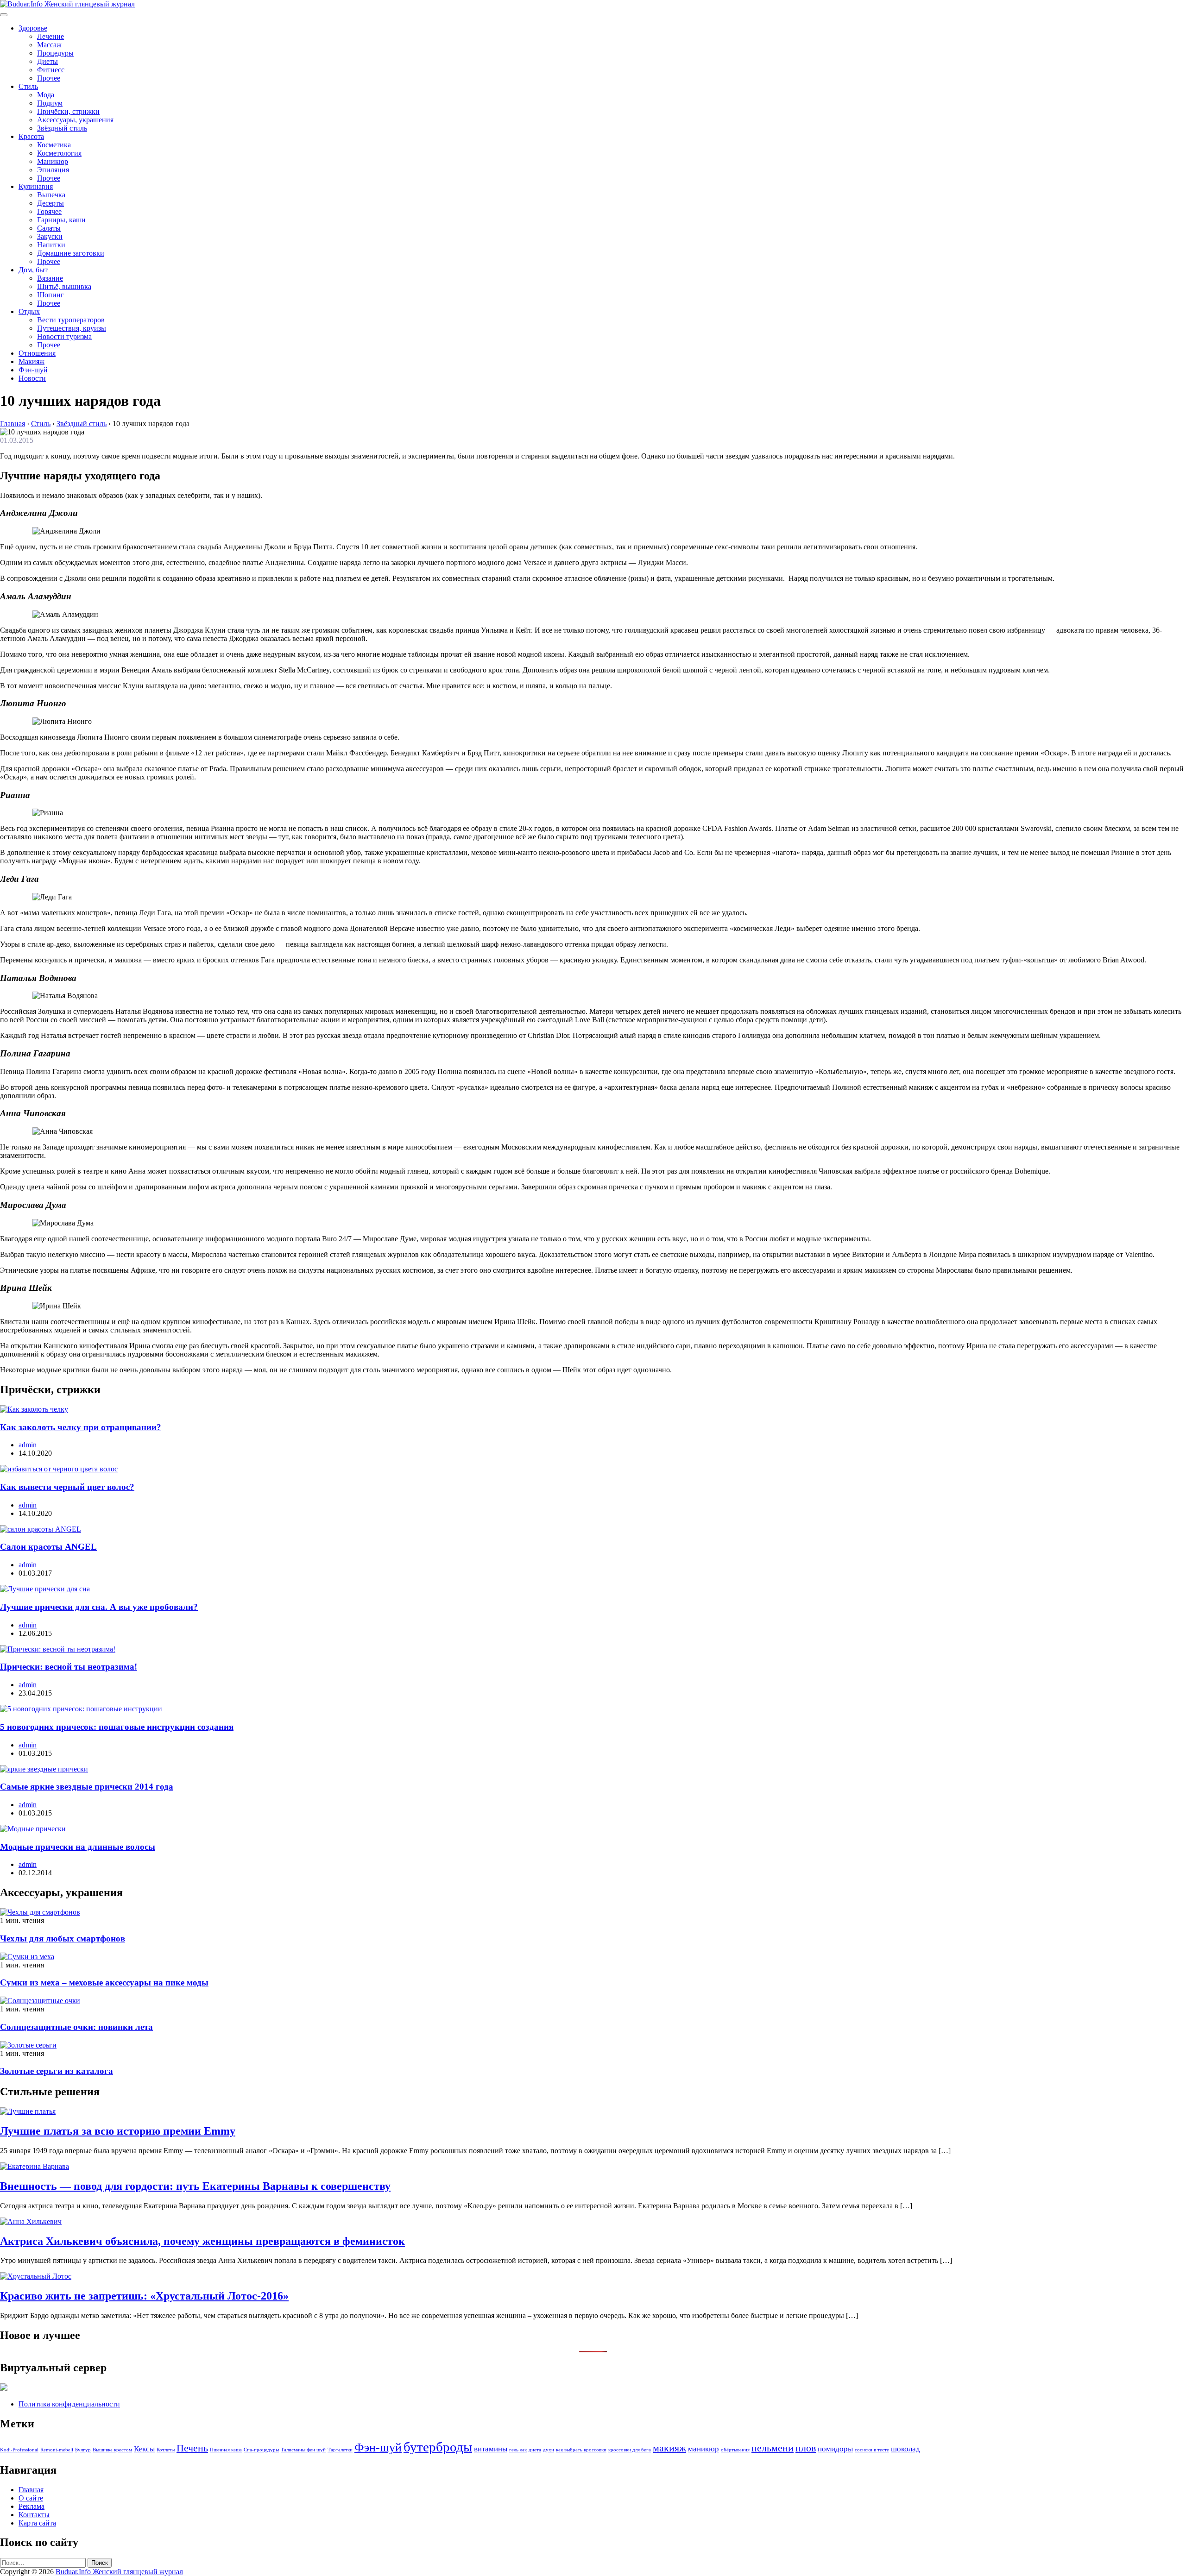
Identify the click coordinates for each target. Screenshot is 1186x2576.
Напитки (51, 245)
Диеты (47, 61)
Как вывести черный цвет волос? (67, 1487)
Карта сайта (37, 2523)
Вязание (50, 278)
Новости (32, 378)
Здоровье (33, 28)
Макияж (32, 361)
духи (549, 2450)
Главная (31, 2490)
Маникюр (53, 161)
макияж (669, 2448)
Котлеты (166, 2450)
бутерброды (438, 2447)
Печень (192, 2448)
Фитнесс (51, 70)
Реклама (32, 2506)
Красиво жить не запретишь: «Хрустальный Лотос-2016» (144, 2296)
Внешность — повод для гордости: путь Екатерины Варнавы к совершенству (195, 2186)
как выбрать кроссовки (581, 2450)
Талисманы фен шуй (303, 2450)
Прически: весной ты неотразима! (69, 1667)
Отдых (29, 311)
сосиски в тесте (872, 2450)
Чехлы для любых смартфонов (63, 1938)
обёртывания (735, 2450)
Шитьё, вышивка (64, 286)
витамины (491, 2449)
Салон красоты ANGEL (48, 1547)
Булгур (83, 2450)
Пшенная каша (226, 2450)
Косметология (59, 153)
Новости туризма (64, 336)
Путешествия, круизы (72, 328)
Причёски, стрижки (68, 111)
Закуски (50, 236)
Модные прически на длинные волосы (78, 1847)
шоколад (905, 2449)
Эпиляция (53, 170)
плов (806, 2448)
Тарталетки (340, 2450)
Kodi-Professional (19, 2450)
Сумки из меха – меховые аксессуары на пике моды (104, 1982)
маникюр (703, 2449)
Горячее (49, 211)
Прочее (49, 78)
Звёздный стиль (62, 128)
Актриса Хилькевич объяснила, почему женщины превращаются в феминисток (202, 2241)
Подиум (50, 103)
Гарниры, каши (61, 220)
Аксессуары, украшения (75, 120)
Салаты (49, 228)
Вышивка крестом (112, 2450)
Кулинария (36, 186)
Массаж (49, 45)
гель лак (518, 2450)
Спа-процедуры (261, 2450)
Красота (31, 136)
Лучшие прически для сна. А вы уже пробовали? (99, 1607)
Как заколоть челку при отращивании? (81, 1427)
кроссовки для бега (630, 2450)
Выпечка (51, 195)
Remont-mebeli (57, 2450)
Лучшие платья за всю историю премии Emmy (118, 2131)
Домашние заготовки (71, 253)
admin (28, 1445)
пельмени (773, 2448)
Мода (46, 95)
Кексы (144, 2449)
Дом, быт (33, 270)
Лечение (50, 36)
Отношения (37, 353)
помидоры (835, 2449)
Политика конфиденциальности (69, 2404)
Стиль (28, 86)
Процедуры (55, 53)
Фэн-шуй (33, 370)
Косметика (54, 145)
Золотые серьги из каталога (57, 2071)
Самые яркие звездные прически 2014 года (87, 1787)
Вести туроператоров (71, 320)
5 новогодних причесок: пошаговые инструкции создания (117, 1727)
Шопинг (50, 295)
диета (535, 2450)
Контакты (34, 2515)
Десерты (50, 203)
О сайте (31, 2498)
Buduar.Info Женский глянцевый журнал (119, 2572)
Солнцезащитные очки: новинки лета (76, 2027)
